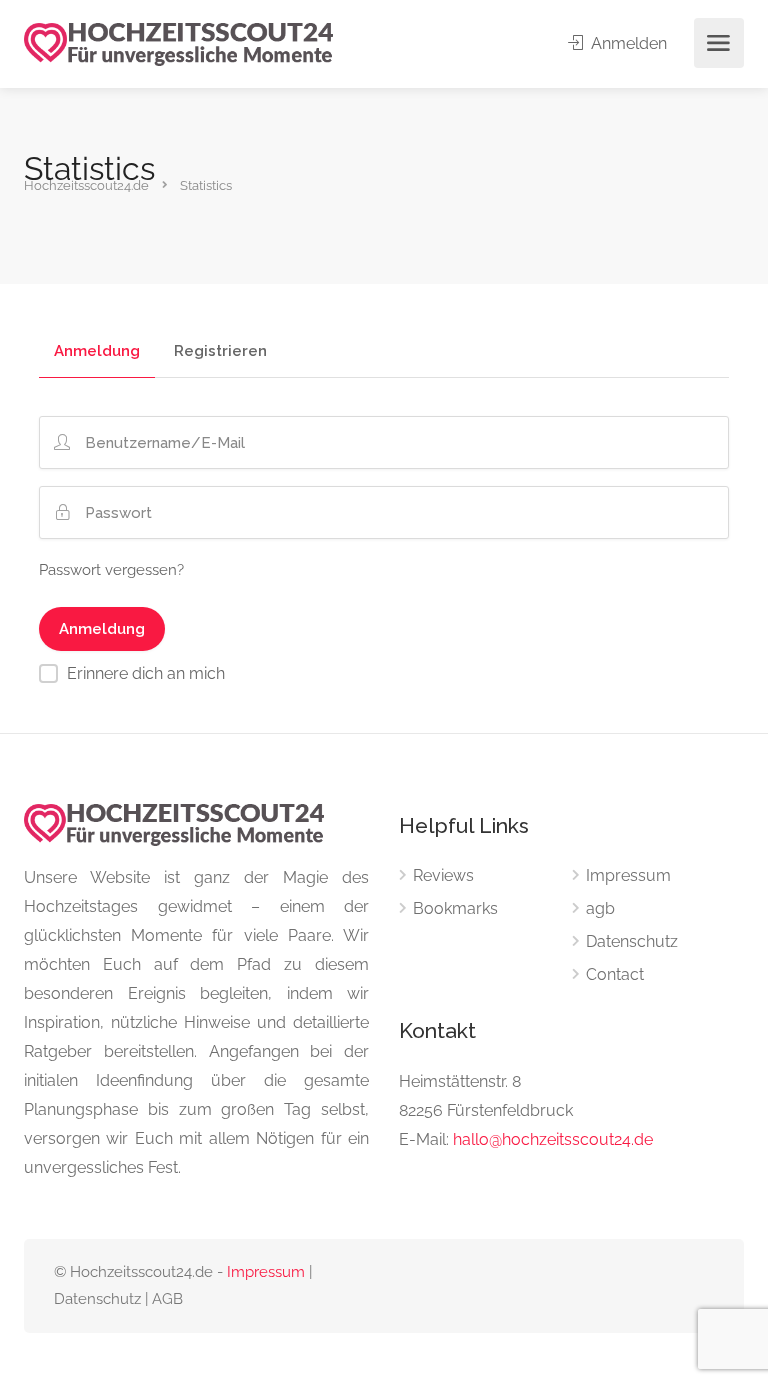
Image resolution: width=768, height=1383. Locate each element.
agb (600, 908)
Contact (615, 974)
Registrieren (220, 352)
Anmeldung (97, 352)
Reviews (443, 875)
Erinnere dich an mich (146, 673)
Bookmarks (455, 908)
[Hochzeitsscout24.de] (178, 43)
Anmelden (627, 43)
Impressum (628, 875)
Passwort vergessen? (111, 570)
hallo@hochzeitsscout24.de (553, 1139)
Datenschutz (632, 941)
